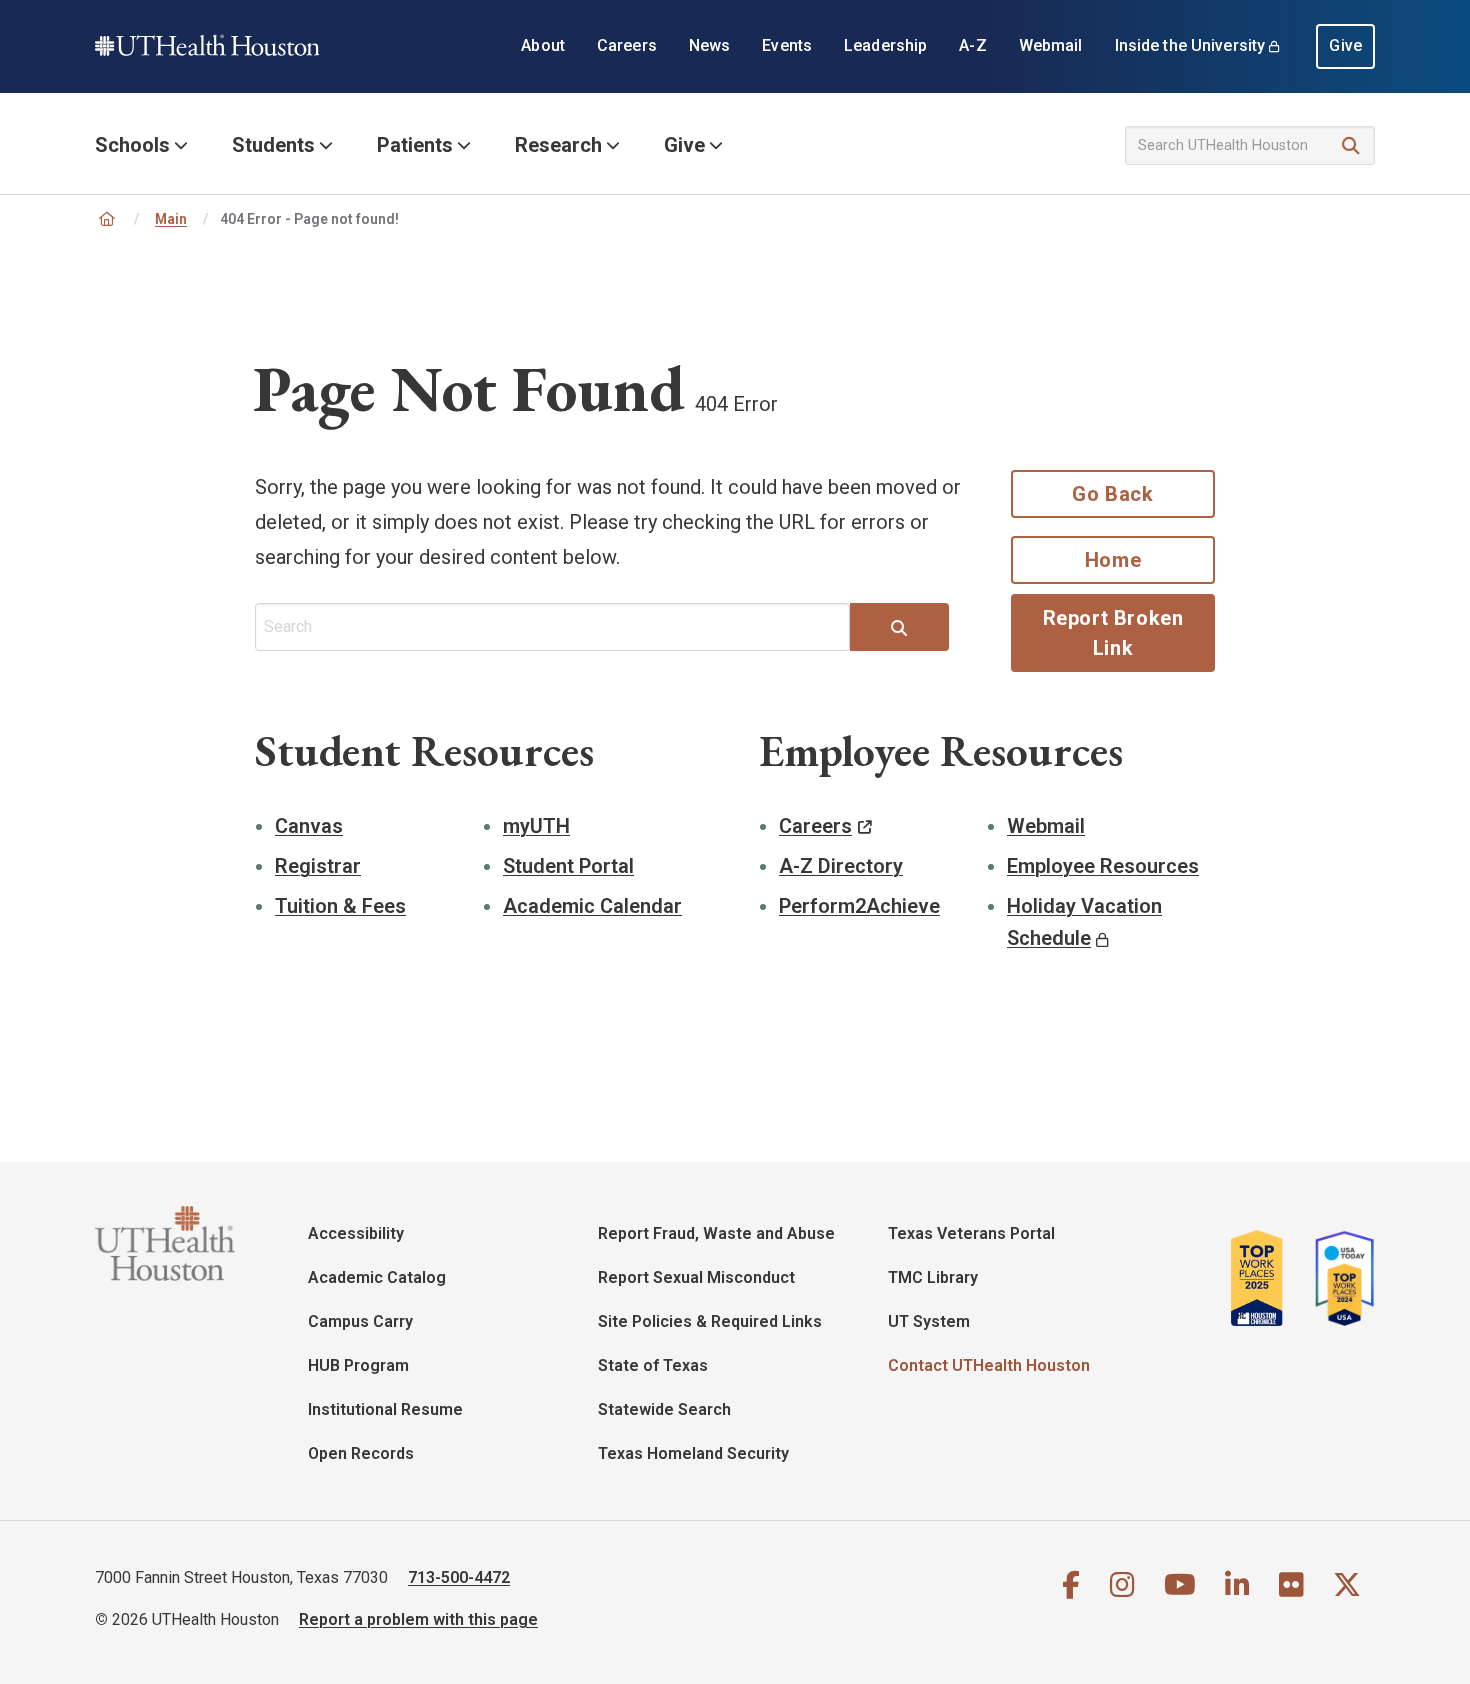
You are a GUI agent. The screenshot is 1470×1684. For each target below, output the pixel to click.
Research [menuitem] (558, 145)
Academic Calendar (592, 906)
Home (1113, 560)
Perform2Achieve (859, 906)
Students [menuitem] (273, 145)
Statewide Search (664, 1409)
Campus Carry (360, 1321)
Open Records (361, 1453)
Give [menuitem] (1345, 45)
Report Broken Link (1113, 633)
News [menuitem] (710, 45)
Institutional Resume (385, 1409)
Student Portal (568, 866)
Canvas (309, 826)
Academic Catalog (377, 1277)
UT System (929, 1321)
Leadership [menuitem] (885, 45)
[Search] (1351, 146)
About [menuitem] (543, 45)
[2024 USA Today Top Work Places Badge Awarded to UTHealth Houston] (1339, 1278)
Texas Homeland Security (693, 1453)
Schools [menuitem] (132, 145)
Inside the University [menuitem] (1190, 45)
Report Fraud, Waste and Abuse (716, 1233)
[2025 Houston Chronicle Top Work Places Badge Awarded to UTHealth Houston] (1265, 1278)
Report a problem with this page (418, 1619)
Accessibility (356, 1233)
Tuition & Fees (340, 906)
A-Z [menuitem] (972, 45)
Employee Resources (1103, 866)
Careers (815, 826)
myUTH (536, 826)
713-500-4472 (459, 1577)
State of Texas (653, 1365)
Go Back (1112, 494)
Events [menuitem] (787, 45)
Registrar (318, 866)
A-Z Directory (841, 866)
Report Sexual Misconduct (696, 1277)
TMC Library (933, 1277)
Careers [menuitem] (627, 45)
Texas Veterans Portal (971, 1233)
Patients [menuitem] (415, 145)
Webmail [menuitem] (1051, 45)
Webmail (1046, 826)
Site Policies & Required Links (710, 1321)
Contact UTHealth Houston (989, 1365)
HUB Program (358, 1365)
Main (171, 219)
